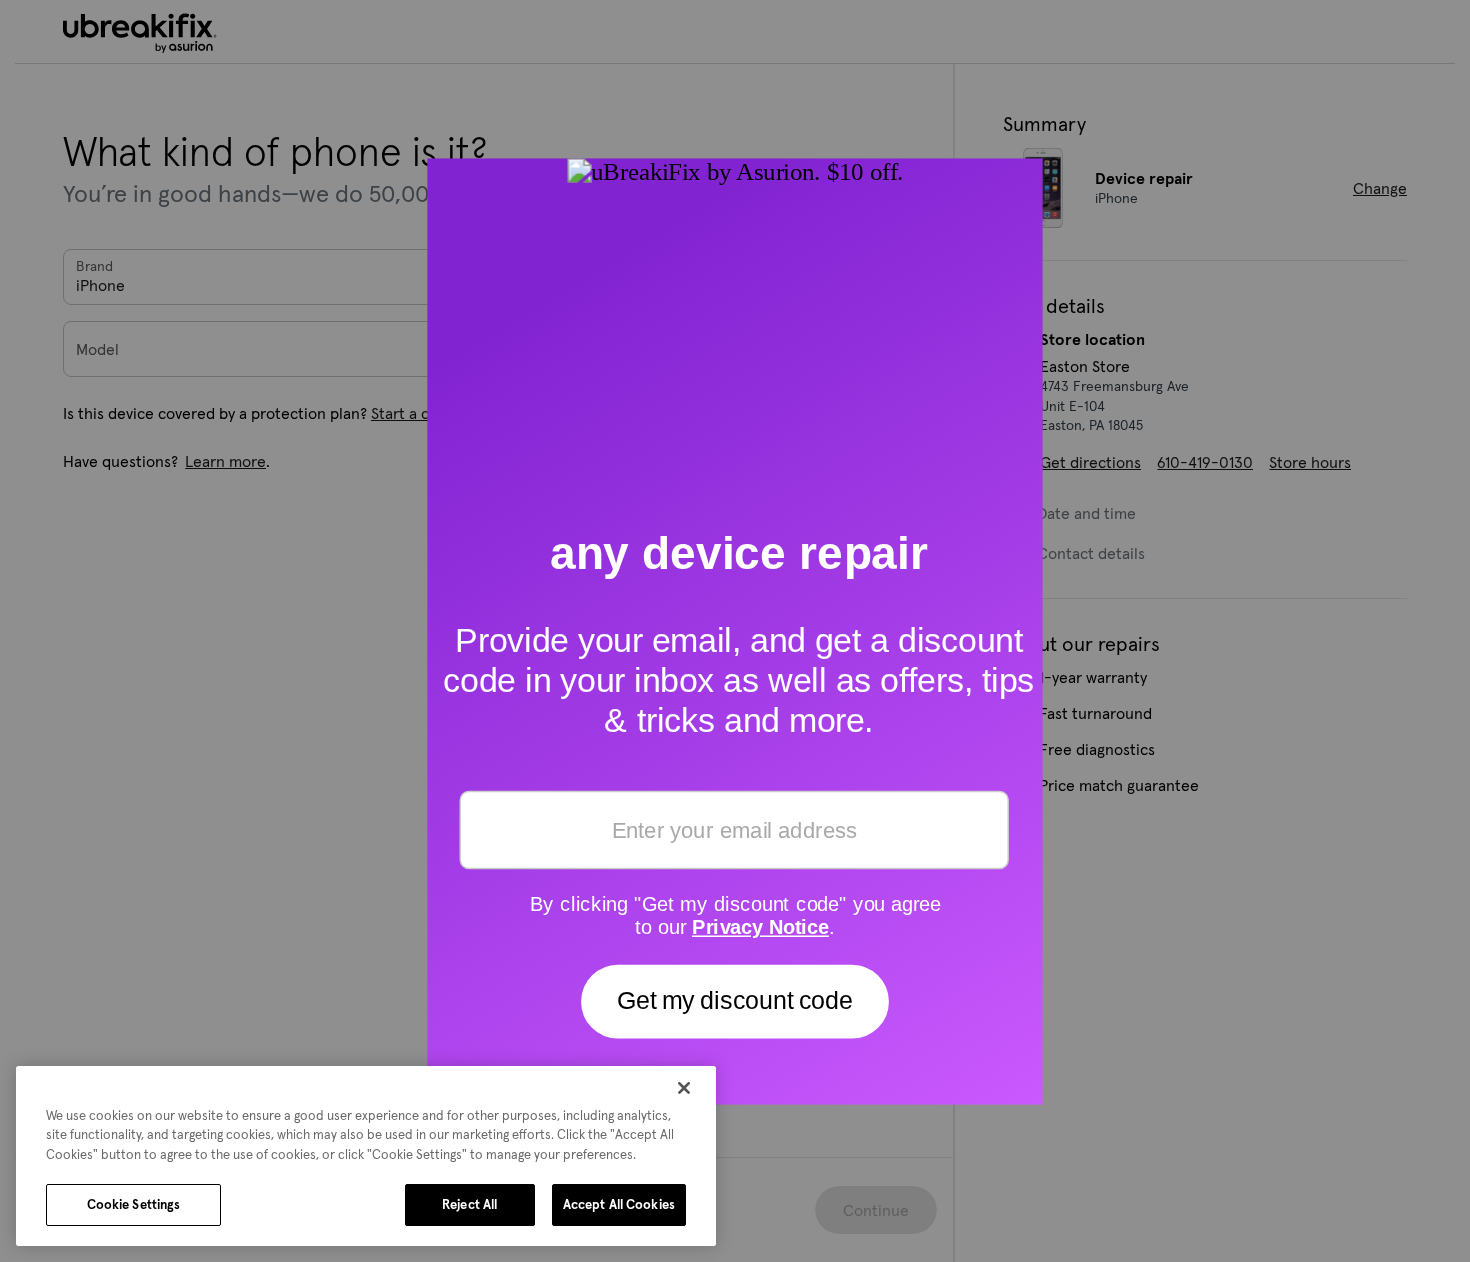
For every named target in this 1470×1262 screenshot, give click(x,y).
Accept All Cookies (619, 1204)
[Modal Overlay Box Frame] (735, 631)
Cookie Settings (134, 1204)
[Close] (684, 1088)
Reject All (469, 1204)
